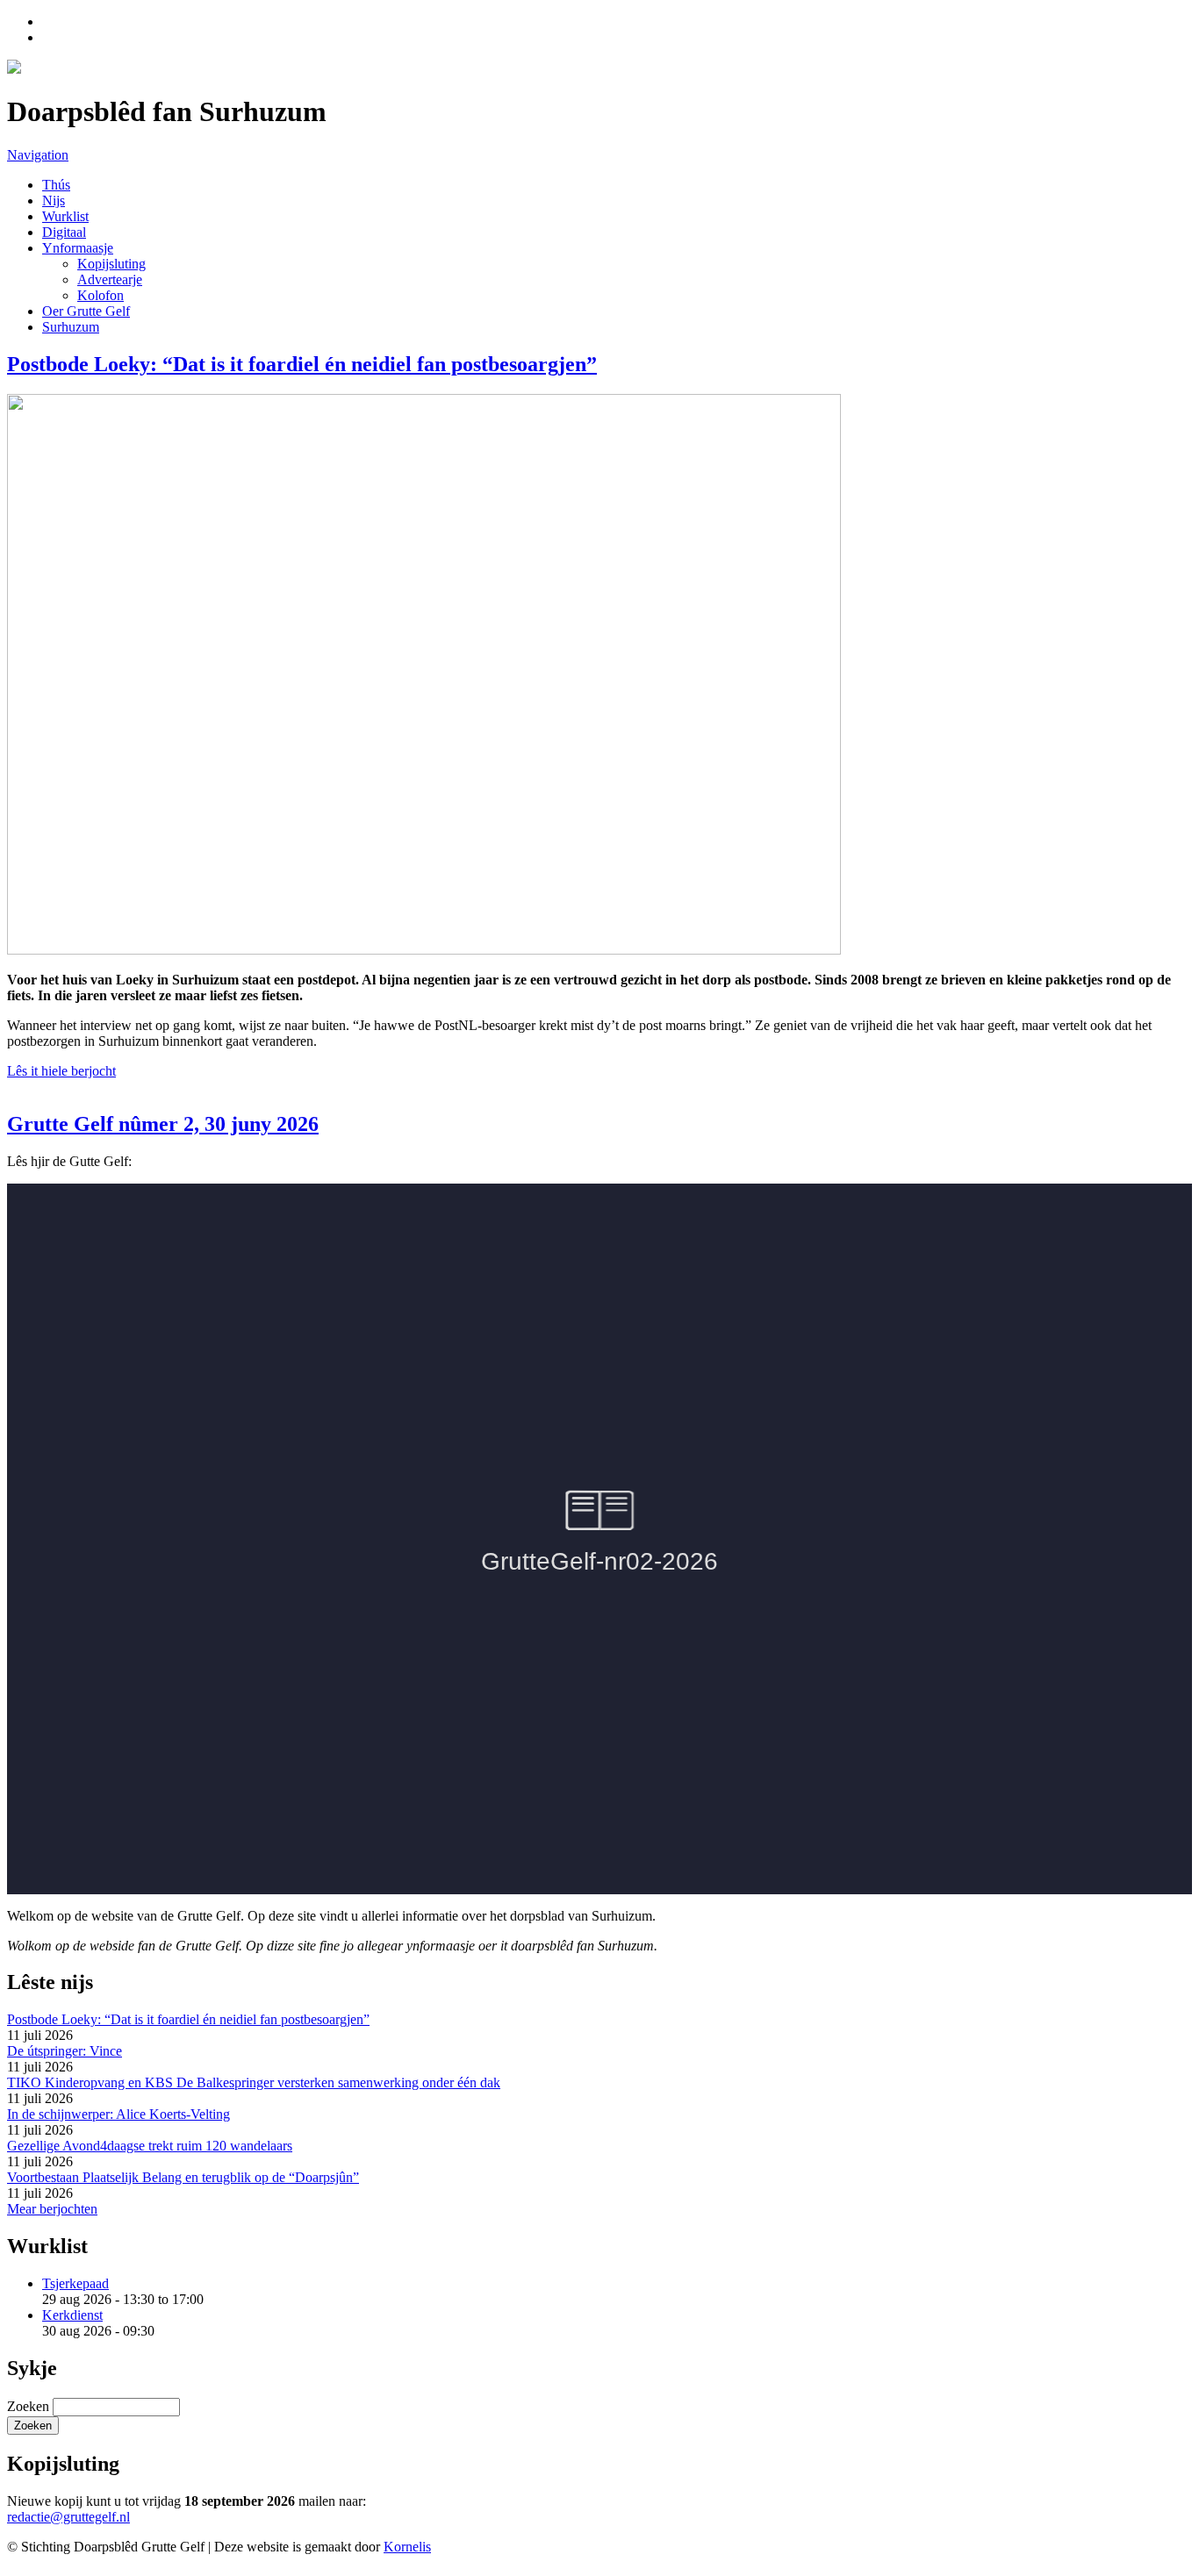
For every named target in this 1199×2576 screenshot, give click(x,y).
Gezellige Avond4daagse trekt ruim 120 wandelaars (150, 2146)
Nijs (54, 200)
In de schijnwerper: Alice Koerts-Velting (118, 2114)
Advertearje (110, 279)
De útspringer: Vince (65, 2051)
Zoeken (30, 2406)
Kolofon (101, 295)
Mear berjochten (52, 2209)
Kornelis (407, 2547)
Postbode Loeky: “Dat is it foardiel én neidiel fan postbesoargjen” (302, 364)
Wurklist (65, 216)
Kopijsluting (111, 264)
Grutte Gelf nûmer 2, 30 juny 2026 (163, 1124)
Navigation (38, 155)
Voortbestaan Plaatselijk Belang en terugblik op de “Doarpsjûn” (183, 2177)
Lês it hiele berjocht (61, 1071)
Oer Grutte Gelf (86, 311)
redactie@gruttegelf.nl (68, 2517)
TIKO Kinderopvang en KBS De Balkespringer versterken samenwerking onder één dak (254, 2082)
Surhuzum (71, 327)
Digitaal (64, 232)
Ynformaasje (78, 248)
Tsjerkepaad (75, 2283)
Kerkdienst (72, 2315)
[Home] (14, 69)
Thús (56, 185)
